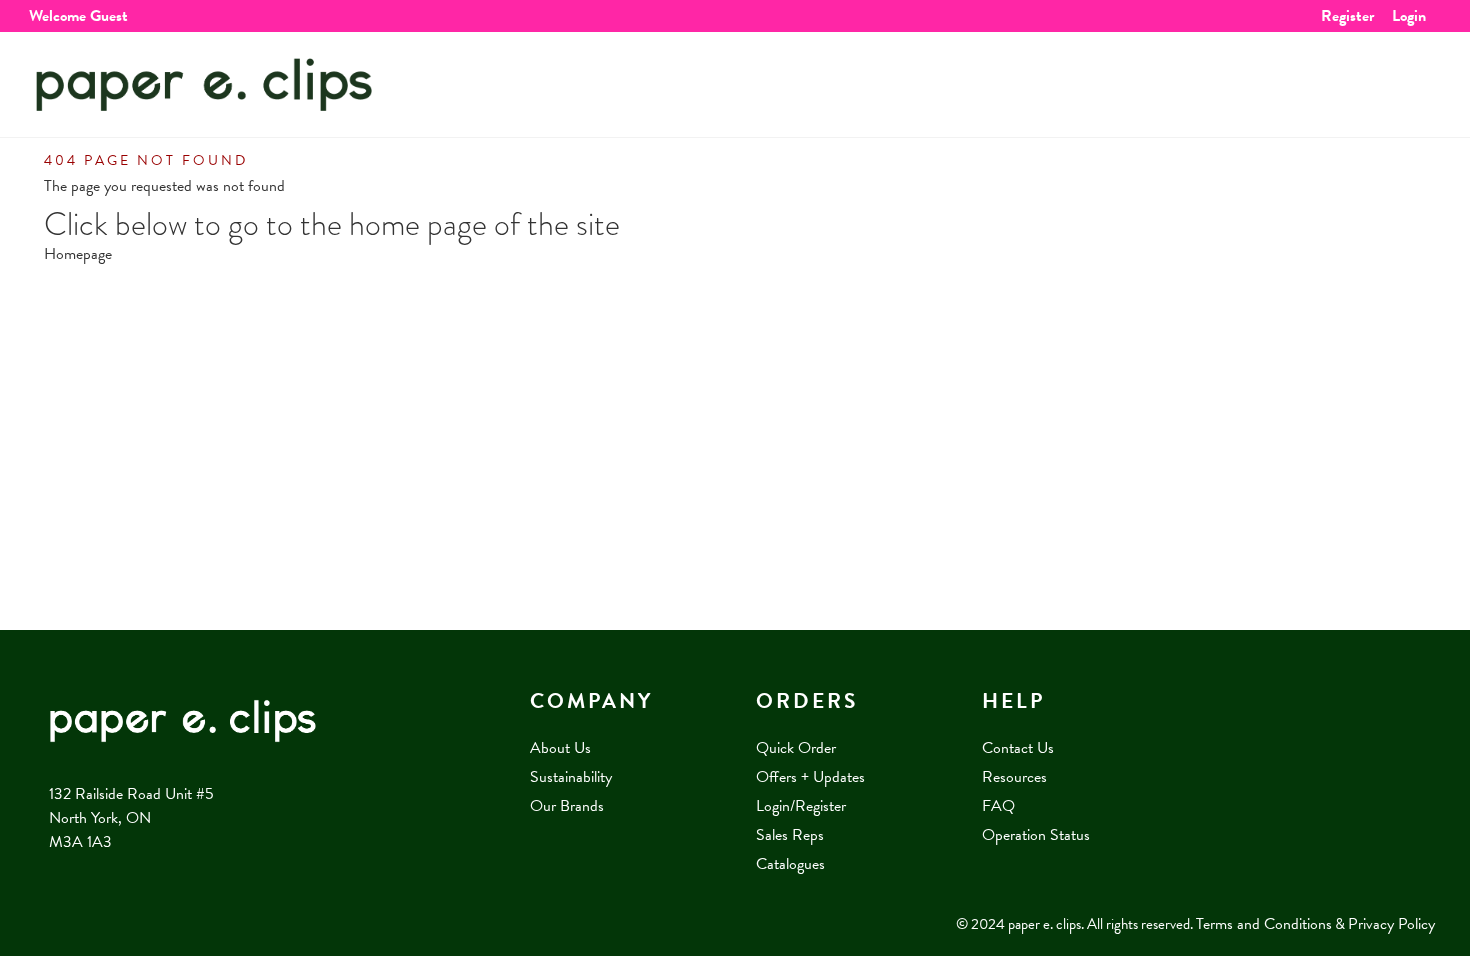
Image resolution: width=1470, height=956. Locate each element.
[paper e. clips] (204, 84)
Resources (1014, 777)
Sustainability (571, 777)
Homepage (78, 254)
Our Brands (567, 806)
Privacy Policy (1391, 924)
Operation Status (1036, 835)
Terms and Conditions (1264, 924)
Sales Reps (790, 835)
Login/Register (801, 806)
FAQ (998, 806)
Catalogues (790, 864)
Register (1347, 16)
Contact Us (1018, 748)
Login (1409, 16)
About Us (560, 748)
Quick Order (796, 748)
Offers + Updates (810, 777)
